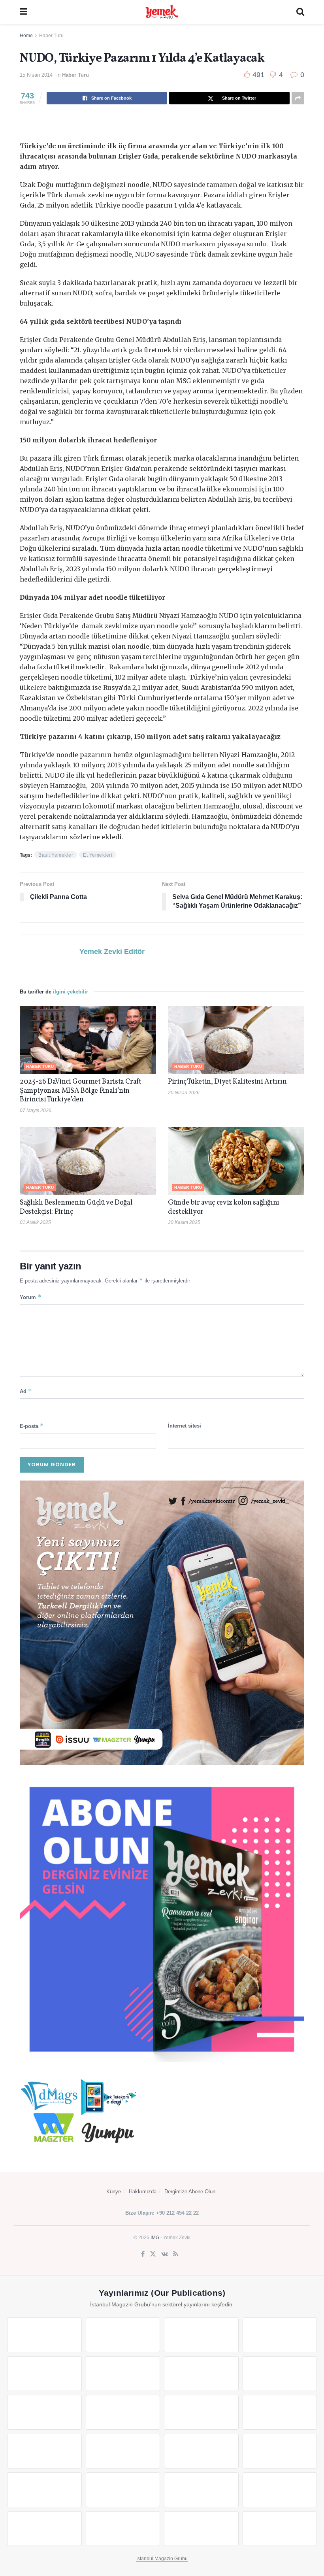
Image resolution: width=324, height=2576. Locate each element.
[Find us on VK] (165, 2254)
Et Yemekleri (98, 855)
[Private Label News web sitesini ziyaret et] (123, 2335)
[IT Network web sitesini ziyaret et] (201, 2490)
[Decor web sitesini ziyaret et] (123, 2451)
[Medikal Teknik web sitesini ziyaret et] (280, 2335)
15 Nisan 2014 (36, 75)
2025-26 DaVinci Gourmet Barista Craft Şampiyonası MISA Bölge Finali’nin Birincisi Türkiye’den (81, 1091)
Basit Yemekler (56, 855)
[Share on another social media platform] (298, 98)
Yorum (31, 1297)
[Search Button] (300, 12)
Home (26, 36)
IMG (155, 2238)
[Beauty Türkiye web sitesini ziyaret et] (44, 2335)
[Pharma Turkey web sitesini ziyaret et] (201, 2335)
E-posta (32, 1426)
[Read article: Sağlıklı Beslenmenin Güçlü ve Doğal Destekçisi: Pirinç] (88, 1161)
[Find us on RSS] (176, 2254)
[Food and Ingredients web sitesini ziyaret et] (201, 2374)
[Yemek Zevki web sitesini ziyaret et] (44, 2374)
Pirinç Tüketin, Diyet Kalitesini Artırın (227, 1082)
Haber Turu (51, 36)
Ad (26, 1391)
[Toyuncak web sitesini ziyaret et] (44, 2490)
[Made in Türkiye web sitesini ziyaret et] (201, 2529)
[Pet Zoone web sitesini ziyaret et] (280, 2529)
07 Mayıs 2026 (36, 1110)
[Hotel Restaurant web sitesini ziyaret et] (123, 2374)
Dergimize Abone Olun (190, 2192)
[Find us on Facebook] (143, 2254)
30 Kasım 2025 (184, 1222)
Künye (114, 2192)
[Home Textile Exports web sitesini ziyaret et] (201, 2451)
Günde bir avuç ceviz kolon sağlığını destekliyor (224, 1207)
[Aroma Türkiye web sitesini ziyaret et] (44, 2412)
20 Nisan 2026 (184, 1093)
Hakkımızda (143, 2192)
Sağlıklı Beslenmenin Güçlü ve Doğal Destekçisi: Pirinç (76, 1207)
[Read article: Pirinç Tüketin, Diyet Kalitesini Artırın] (236, 1040)
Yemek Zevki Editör (112, 952)
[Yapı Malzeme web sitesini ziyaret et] (44, 2529)
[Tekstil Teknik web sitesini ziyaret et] (123, 2412)
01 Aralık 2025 (35, 1222)
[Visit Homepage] (162, 12)
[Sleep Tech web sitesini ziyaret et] (44, 2451)
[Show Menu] (24, 12)
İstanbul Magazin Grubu (162, 2559)
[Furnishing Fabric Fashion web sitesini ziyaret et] (280, 2451)
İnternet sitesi (185, 1426)
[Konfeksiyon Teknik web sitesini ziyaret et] (201, 2412)
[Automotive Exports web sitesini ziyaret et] (123, 2529)
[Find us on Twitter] (153, 2254)
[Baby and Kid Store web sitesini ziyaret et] (123, 2490)
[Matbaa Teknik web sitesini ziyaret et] (280, 2490)
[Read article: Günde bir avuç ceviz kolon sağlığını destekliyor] (236, 1161)
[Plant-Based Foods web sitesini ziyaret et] (280, 2374)
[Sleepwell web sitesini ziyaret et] (280, 2412)
